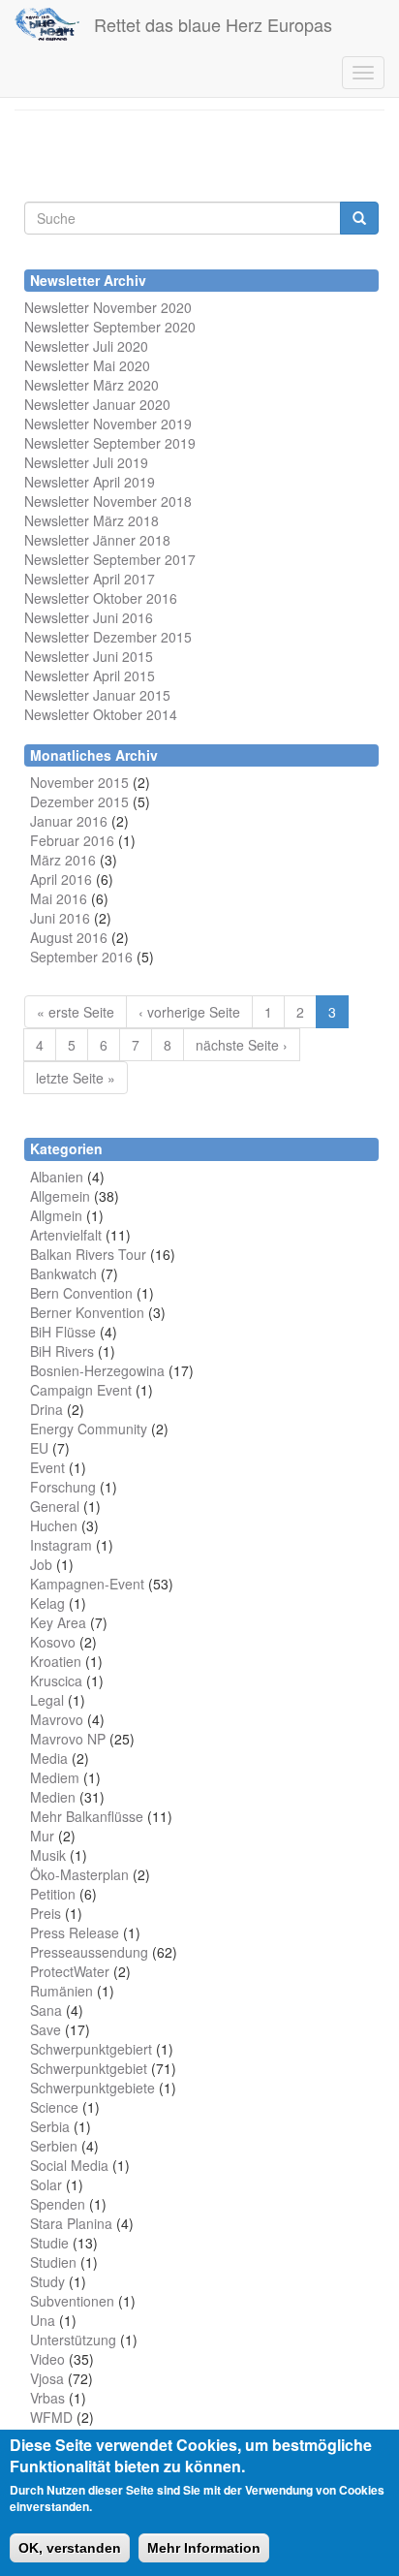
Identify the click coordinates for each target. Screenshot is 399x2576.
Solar (46, 2184)
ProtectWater (70, 1971)
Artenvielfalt (66, 1235)
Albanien (57, 1177)
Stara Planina (71, 2223)
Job (41, 1564)
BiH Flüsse (63, 1332)
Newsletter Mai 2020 (87, 365)
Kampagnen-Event (87, 1584)
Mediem (55, 1777)
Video (47, 2359)
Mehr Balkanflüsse (87, 1816)
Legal (47, 1700)
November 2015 (79, 782)
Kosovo (53, 1642)
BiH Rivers (62, 1351)
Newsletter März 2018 (92, 520)
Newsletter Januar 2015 (97, 695)
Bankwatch (63, 1273)
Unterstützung (73, 2340)
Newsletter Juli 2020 (86, 346)
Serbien (54, 2146)
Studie (49, 2243)
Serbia (50, 2126)
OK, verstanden (70, 2548)
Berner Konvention (87, 1312)
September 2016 (81, 957)
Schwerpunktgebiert (91, 2049)
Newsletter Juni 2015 (89, 656)
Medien (53, 1797)
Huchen (54, 1525)
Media (49, 1758)
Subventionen (72, 2301)
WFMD (51, 2417)
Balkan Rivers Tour (88, 1254)
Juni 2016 (60, 918)
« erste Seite (76, 1012)
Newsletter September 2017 (110, 559)
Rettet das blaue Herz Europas (213, 24)
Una (43, 2320)
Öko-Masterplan (79, 1874)
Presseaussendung (89, 1952)
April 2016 (61, 879)
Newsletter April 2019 (90, 482)
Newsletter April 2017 (90, 579)
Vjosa (47, 2378)
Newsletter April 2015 (90, 675)
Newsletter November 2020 (108, 307)
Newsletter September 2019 (110, 443)
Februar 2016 (72, 840)
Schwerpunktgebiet (89, 2068)
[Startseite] (47, 24)
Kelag (47, 1603)
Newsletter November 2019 (108, 424)
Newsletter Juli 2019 (86, 462)
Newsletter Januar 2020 (97, 404)
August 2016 (69, 937)
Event (47, 1467)
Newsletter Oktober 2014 (101, 714)
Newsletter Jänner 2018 (97, 540)
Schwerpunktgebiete (92, 2088)
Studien (53, 2262)
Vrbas (47, 2398)
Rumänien (61, 1991)
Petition (53, 1894)
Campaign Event (81, 1390)
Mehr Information (204, 2548)
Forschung (63, 1487)
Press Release (75, 1932)
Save (46, 2029)
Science (54, 2107)
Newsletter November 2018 (108, 501)
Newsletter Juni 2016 (89, 617)
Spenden (58, 2204)
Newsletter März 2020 (92, 385)
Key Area (58, 1622)
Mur (42, 1836)
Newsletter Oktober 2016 (101, 598)
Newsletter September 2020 (110, 327)
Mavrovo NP (68, 1739)
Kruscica (56, 1681)
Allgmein (56, 1215)
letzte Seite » (76, 1078)
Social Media (69, 2165)
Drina (46, 1409)
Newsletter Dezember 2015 (108, 637)
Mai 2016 (59, 898)
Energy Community (89, 1429)
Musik (48, 1855)
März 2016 (63, 860)
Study (47, 2281)
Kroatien (56, 1661)
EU (39, 1448)
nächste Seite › (242, 1045)
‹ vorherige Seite (189, 1012)
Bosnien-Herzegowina (97, 1370)
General (55, 1506)
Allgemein (60, 1196)
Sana (46, 2010)
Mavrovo (57, 1719)
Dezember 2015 (79, 801)
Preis (46, 1913)
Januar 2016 (69, 821)
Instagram (61, 1545)
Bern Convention (81, 1293)
